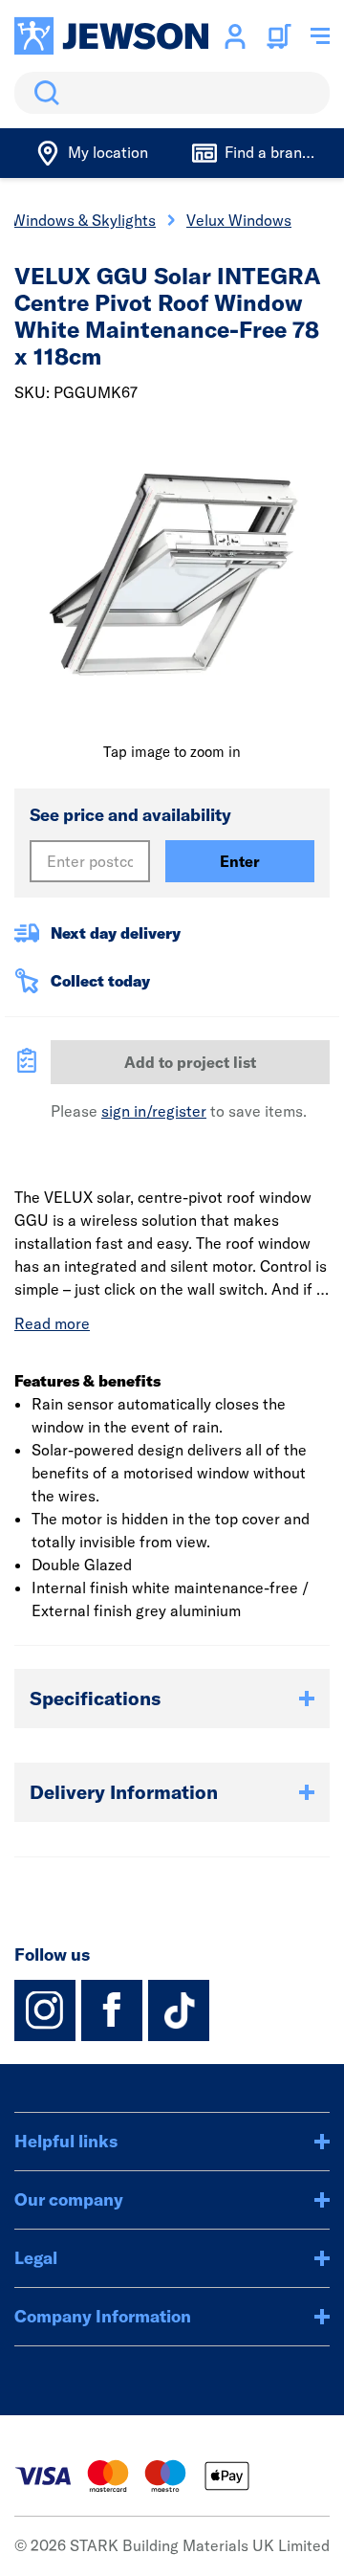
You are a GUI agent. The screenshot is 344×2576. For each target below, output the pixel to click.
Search (43, 93)
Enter (240, 861)
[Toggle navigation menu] (320, 36)
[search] (172, 93)
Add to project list (190, 1062)
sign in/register (154, 1111)
